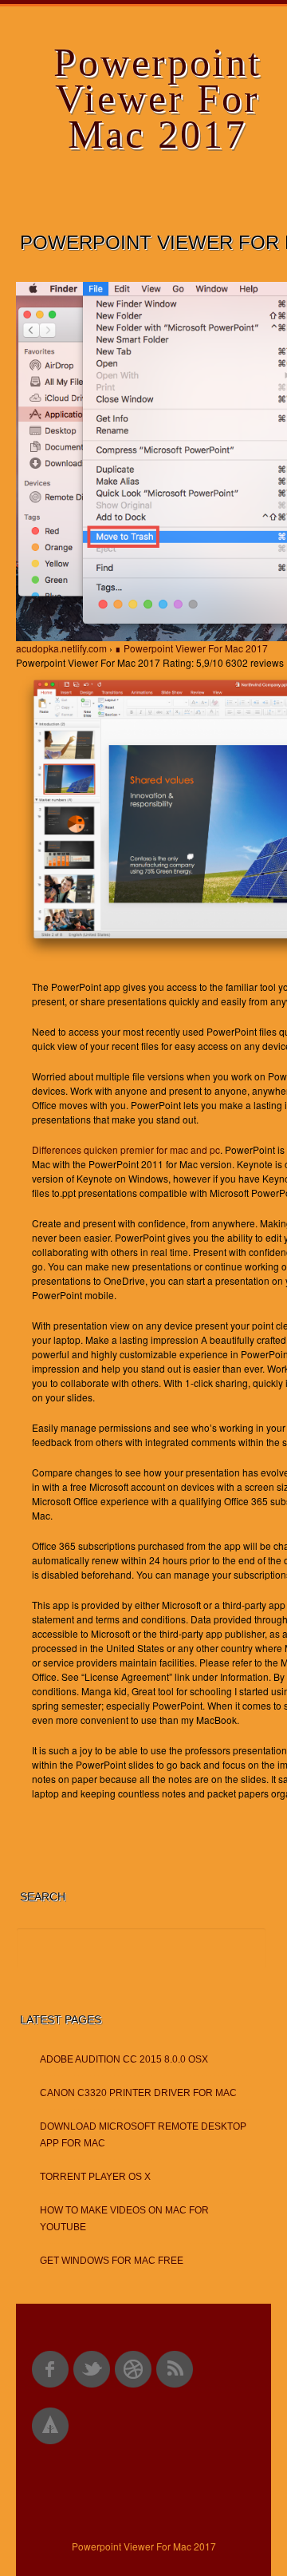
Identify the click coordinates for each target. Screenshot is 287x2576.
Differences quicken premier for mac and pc (126, 1149)
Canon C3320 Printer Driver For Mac (138, 2093)
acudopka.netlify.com (61, 648)
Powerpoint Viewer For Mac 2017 (157, 98)
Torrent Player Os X (95, 2177)
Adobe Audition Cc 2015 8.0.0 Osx (124, 2059)
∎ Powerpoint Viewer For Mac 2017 (191, 648)
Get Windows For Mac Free (112, 2261)
